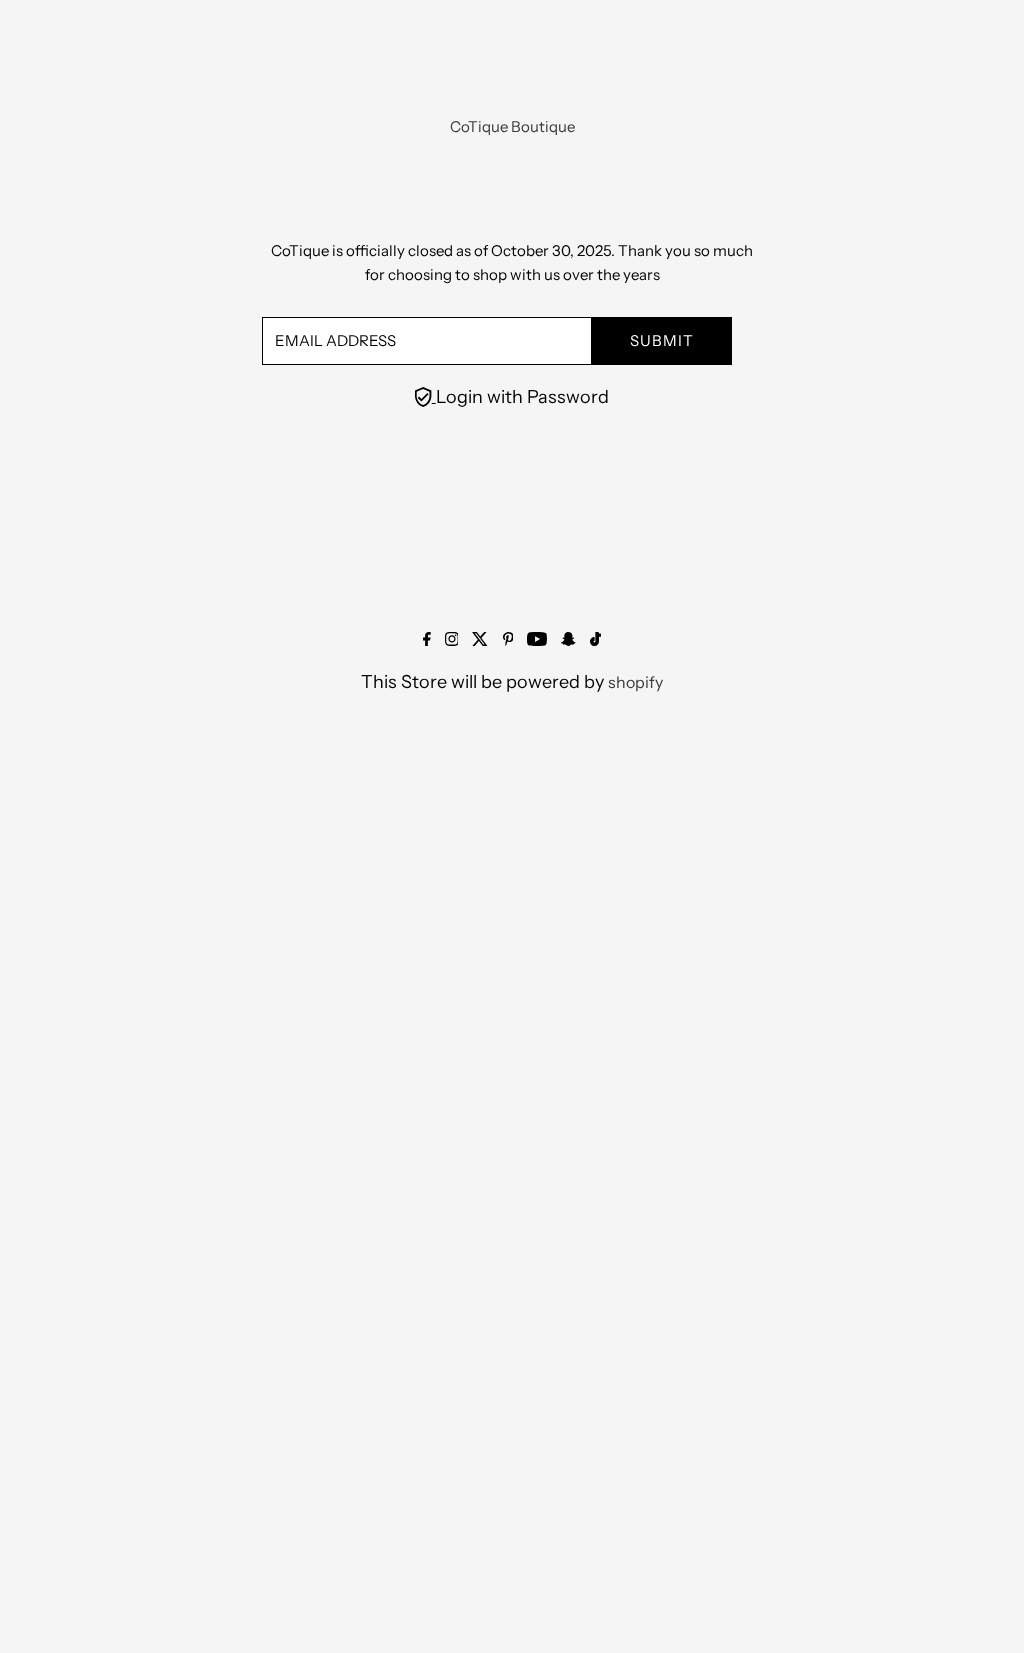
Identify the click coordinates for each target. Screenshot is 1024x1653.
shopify (635, 682)
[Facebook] (427, 640)
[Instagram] (452, 640)
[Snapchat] (568, 640)
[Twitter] (480, 640)
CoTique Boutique (512, 126)
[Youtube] (537, 640)
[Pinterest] (508, 640)
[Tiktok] (595, 640)
